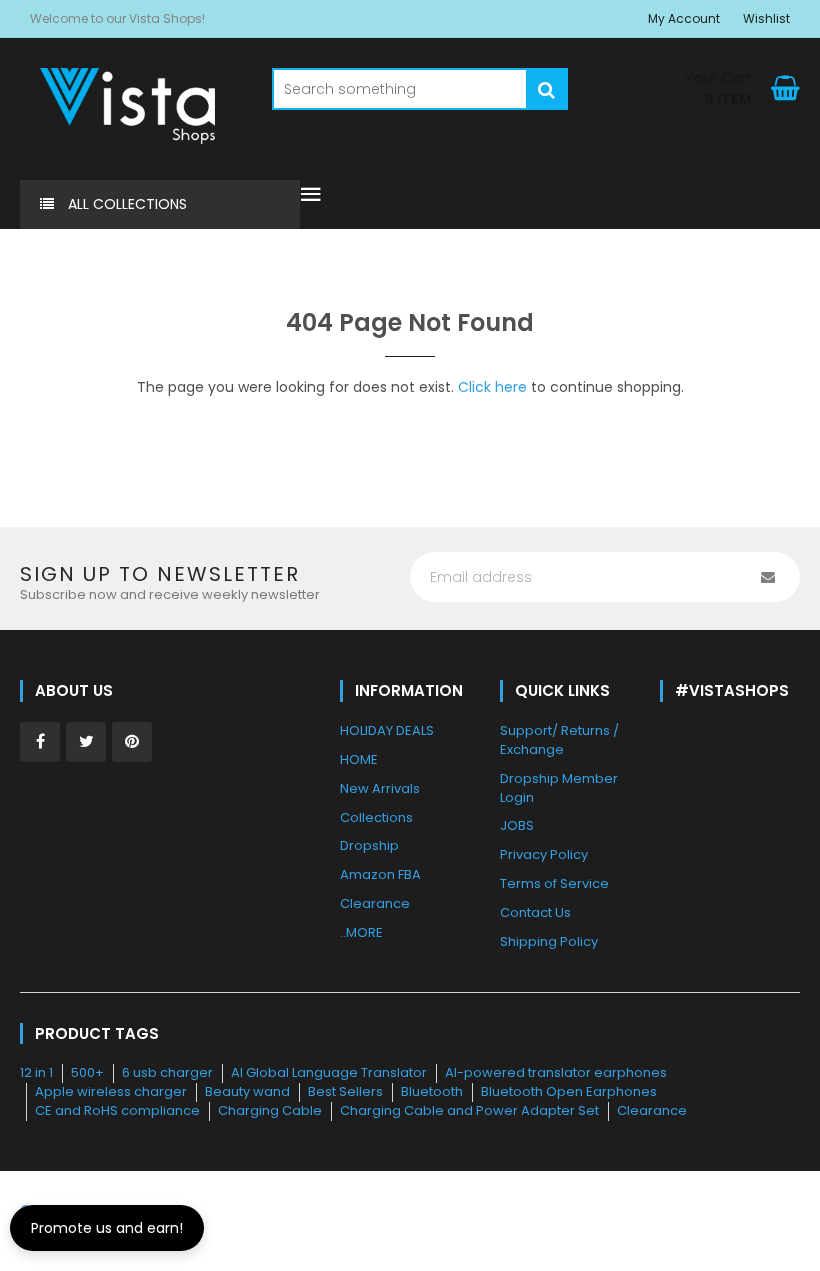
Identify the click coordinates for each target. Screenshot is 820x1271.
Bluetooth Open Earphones (569, 1091)
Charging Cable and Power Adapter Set (469, 1110)
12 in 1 (36, 1072)
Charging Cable (270, 1110)
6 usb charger (167, 1072)
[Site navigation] (311, 196)
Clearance (652, 1110)
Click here (492, 387)
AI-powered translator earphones (556, 1072)
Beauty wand (247, 1091)
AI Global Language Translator (329, 1072)
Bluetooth (432, 1091)
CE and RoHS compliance (117, 1110)
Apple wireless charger (111, 1091)
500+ (87, 1072)
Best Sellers (345, 1091)
